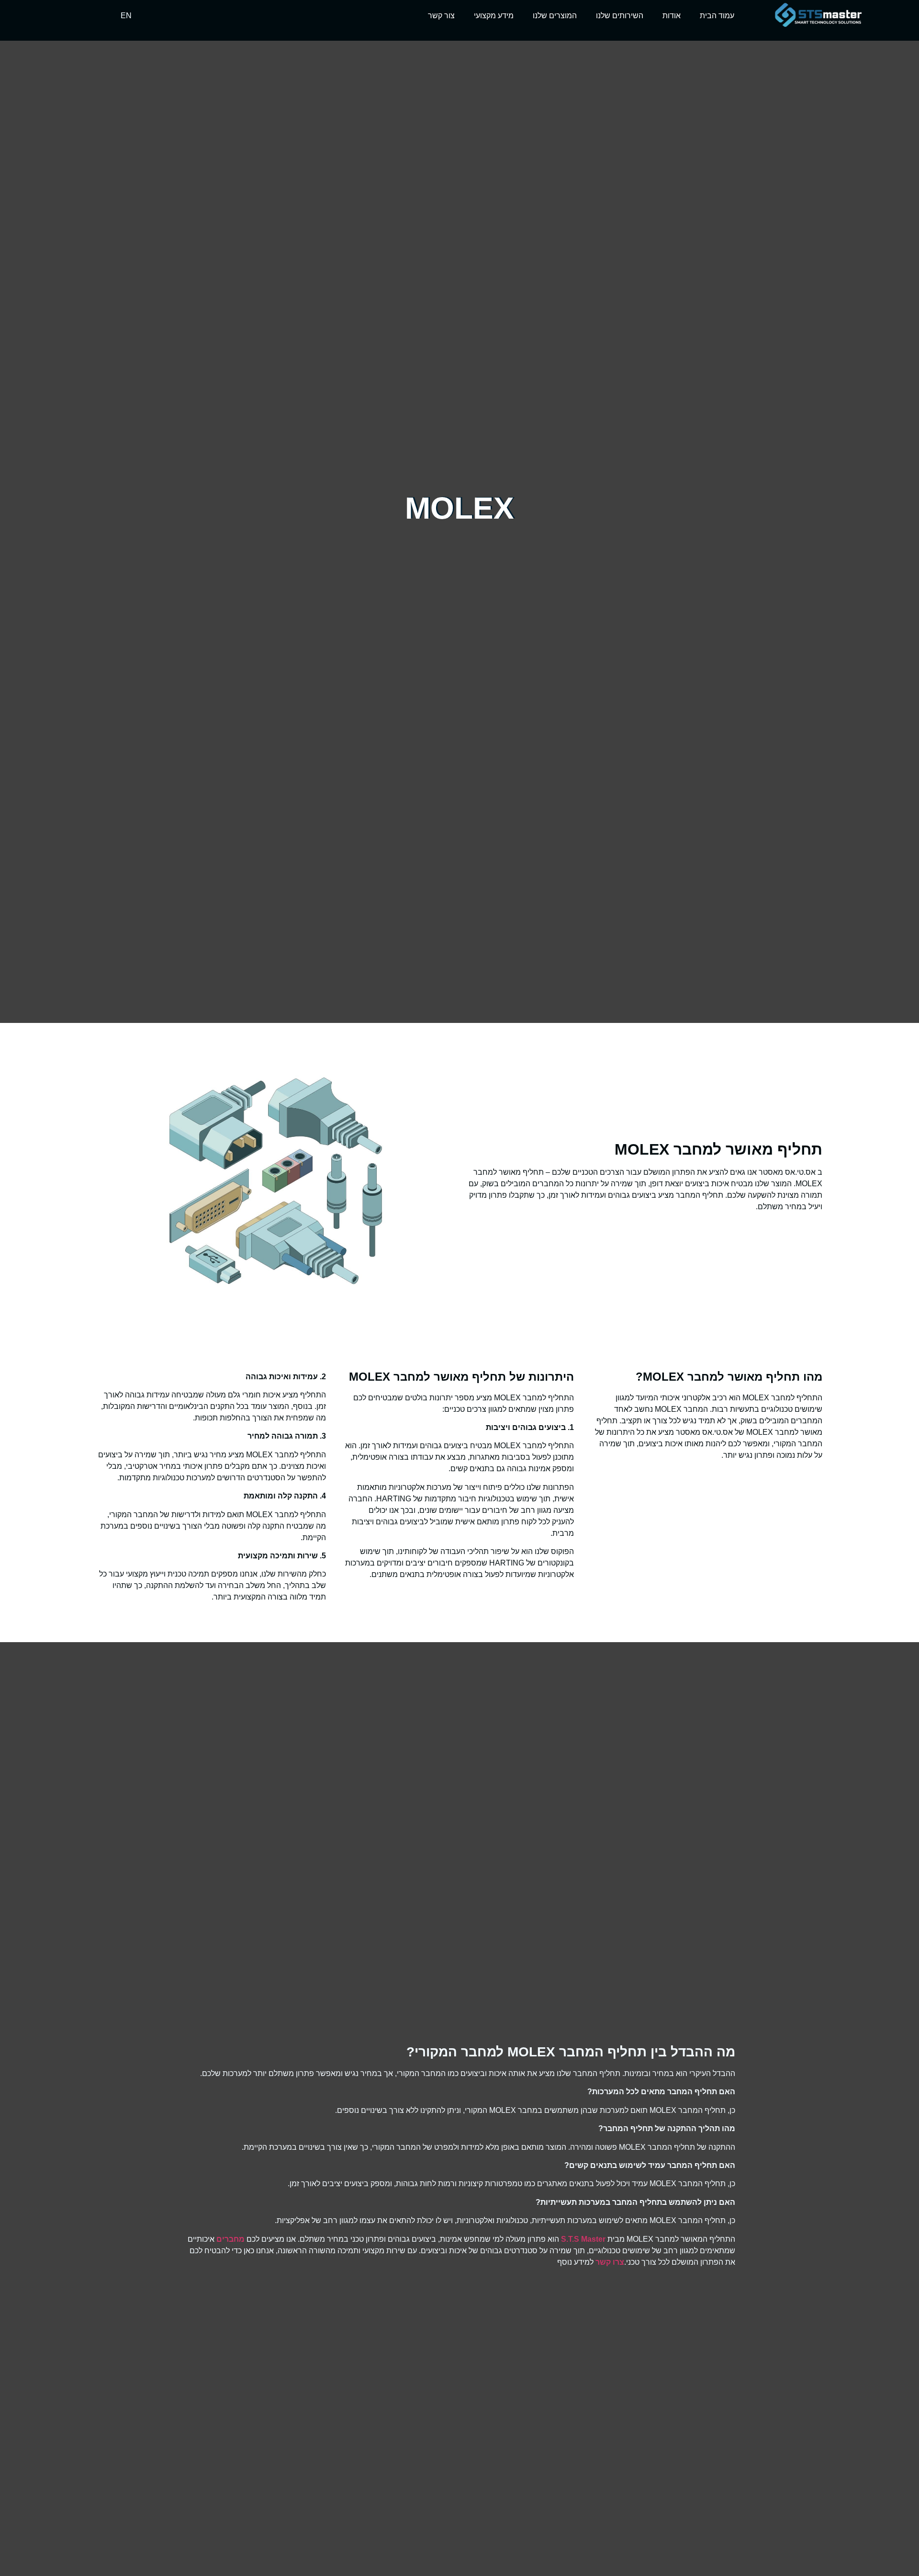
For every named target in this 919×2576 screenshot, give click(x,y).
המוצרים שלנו (555, 16)
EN (126, 16)
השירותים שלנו (620, 16)
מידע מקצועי (494, 16)
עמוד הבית (717, 16)
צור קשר (441, 16)
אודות (672, 16)
